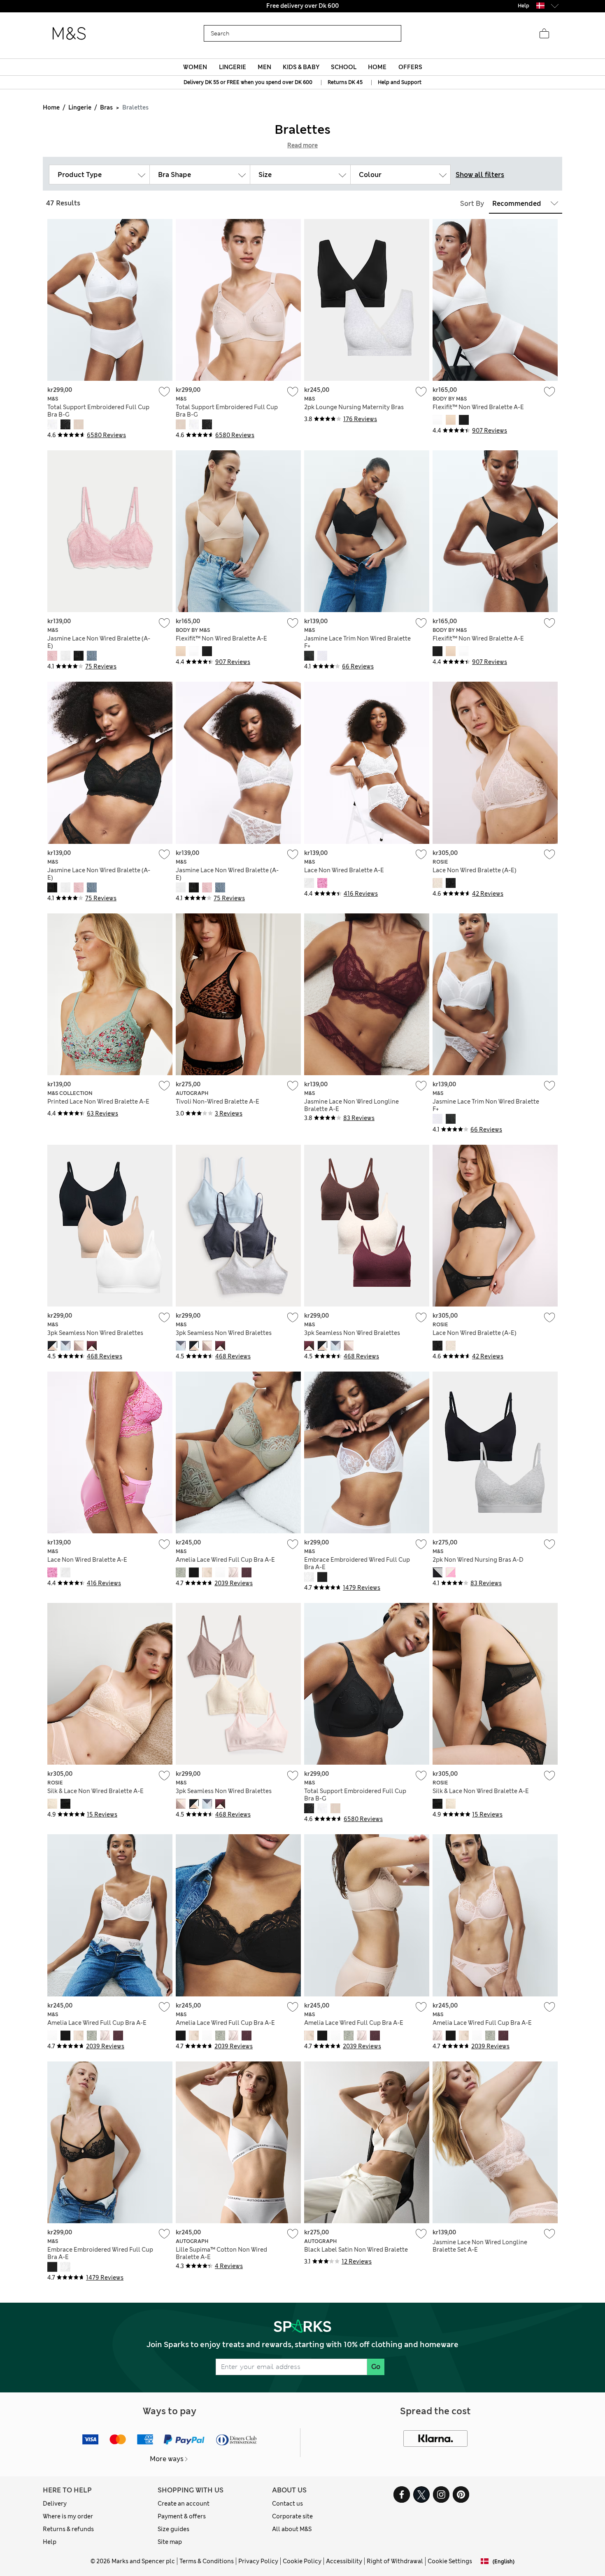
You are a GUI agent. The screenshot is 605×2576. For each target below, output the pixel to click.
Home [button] (377, 67)
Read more (302, 145)
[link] (540, 6)
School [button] (344, 67)
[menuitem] (195, 67)
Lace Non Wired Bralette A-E (344, 870)
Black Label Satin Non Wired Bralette (356, 2250)
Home (51, 107)
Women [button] (195, 67)
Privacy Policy (258, 2561)
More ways (167, 2459)
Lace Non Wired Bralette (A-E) (475, 870)
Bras (106, 107)
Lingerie (80, 107)
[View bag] (544, 34)
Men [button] (264, 67)
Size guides (173, 2529)
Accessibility (344, 2561)
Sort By (472, 204)
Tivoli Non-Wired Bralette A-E (218, 1102)
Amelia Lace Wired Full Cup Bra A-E (225, 1560)
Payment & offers (182, 2516)
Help (50, 2542)
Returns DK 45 (345, 82)
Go (376, 2367)
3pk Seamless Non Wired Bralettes (95, 1333)
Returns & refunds (68, 2529)
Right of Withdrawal (395, 2561)
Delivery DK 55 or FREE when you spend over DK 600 (248, 82)
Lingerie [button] (233, 67)
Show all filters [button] (480, 175)
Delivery (55, 2504)
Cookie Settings (450, 2561)
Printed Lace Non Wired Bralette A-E (98, 1102)
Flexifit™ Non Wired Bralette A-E (478, 407)
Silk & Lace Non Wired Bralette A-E (95, 1791)
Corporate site (292, 2516)
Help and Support (400, 82)
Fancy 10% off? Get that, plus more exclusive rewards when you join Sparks (302, 6)
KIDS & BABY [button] (301, 67)
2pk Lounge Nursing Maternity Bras (354, 407)
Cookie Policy (302, 2561)
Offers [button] (410, 67)
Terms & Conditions (207, 2561)
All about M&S (292, 2529)
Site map (170, 2542)
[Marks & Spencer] (69, 34)
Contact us (287, 2504)
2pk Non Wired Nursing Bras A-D (478, 1560)
